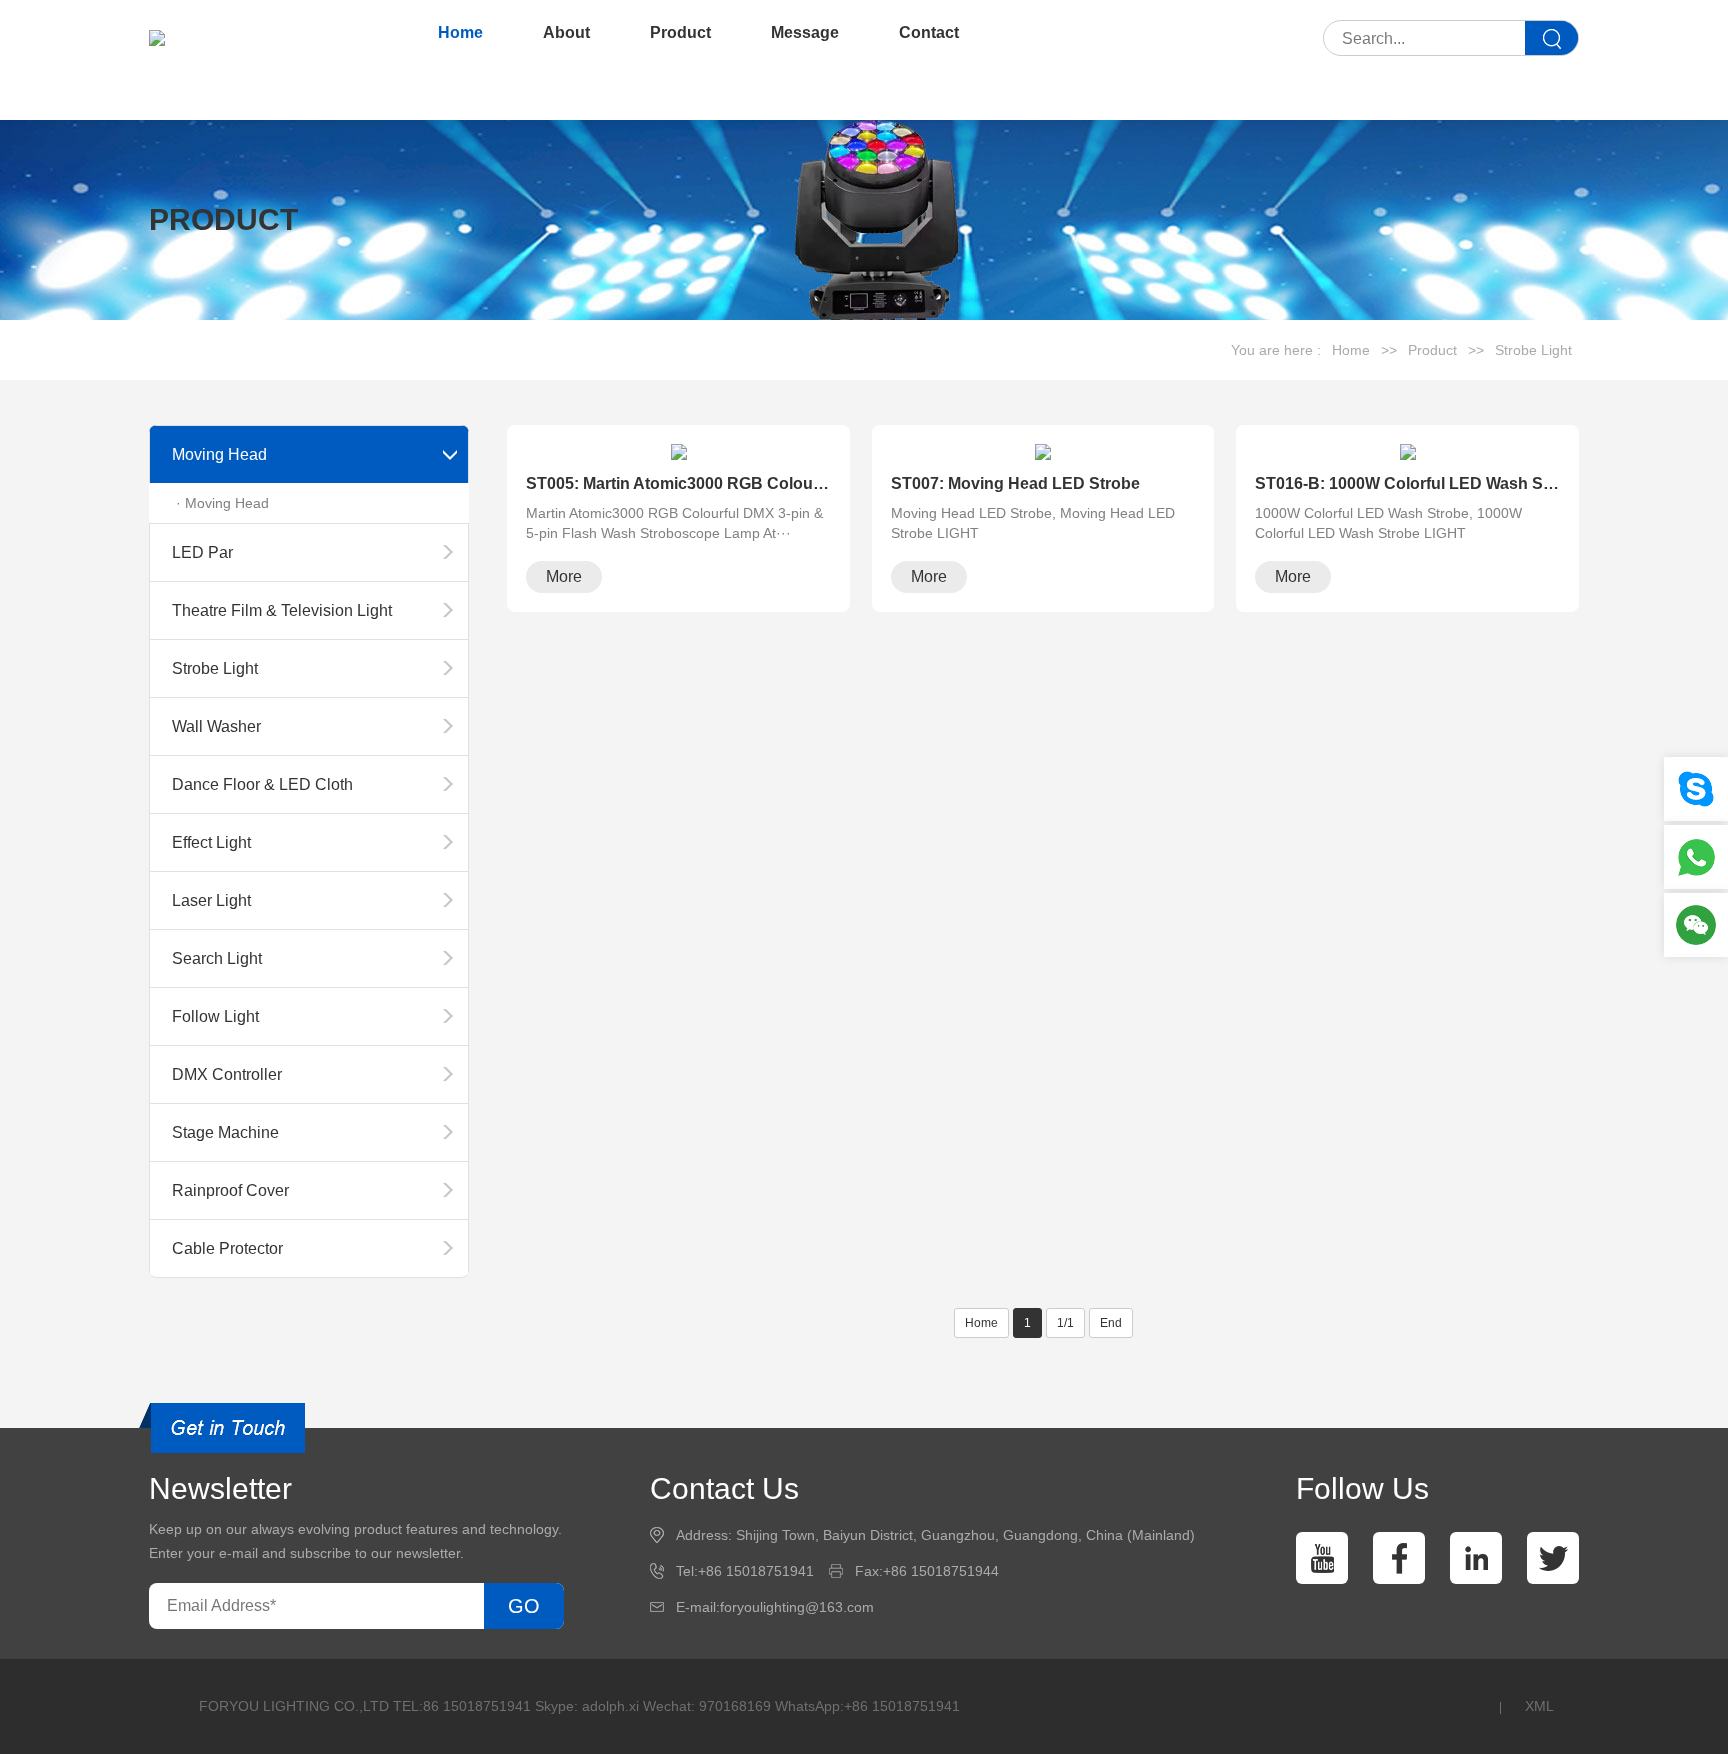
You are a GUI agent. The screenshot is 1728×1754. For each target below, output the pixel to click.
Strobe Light (1533, 350)
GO (524, 1606)
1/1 (1065, 1323)
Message (805, 32)
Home (460, 32)
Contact (929, 32)
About (566, 32)
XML (1539, 1706)
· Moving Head (222, 503)
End (1111, 1323)
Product (680, 32)
